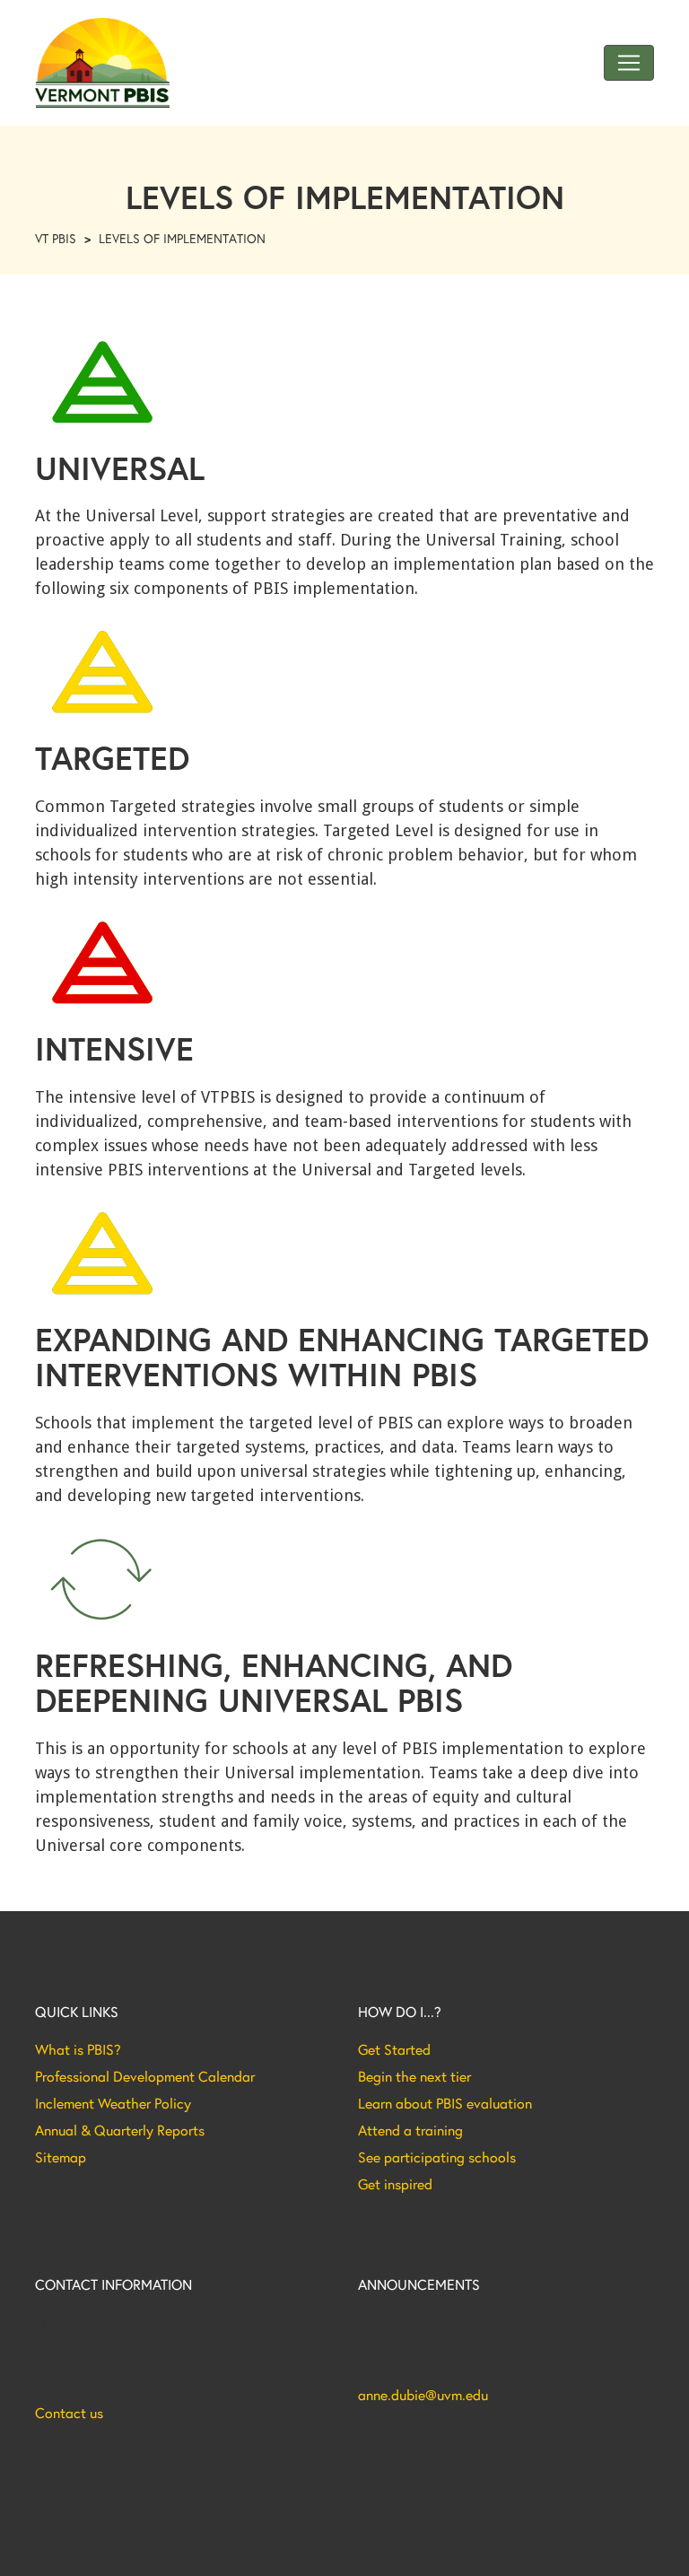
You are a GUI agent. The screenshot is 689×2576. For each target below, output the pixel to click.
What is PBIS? (78, 2049)
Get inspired (395, 2184)
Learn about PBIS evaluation (445, 2103)
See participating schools (437, 2157)
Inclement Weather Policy (113, 2103)
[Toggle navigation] (629, 63)
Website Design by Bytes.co (111, 2548)
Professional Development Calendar (145, 2076)
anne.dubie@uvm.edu (423, 2395)
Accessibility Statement (592, 2529)
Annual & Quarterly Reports (120, 2130)
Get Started (394, 2049)
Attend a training (410, 2130)
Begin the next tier (414, 2076)
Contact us (69, 2413)
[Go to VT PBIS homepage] (102, 63)
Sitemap (61, 2157)
